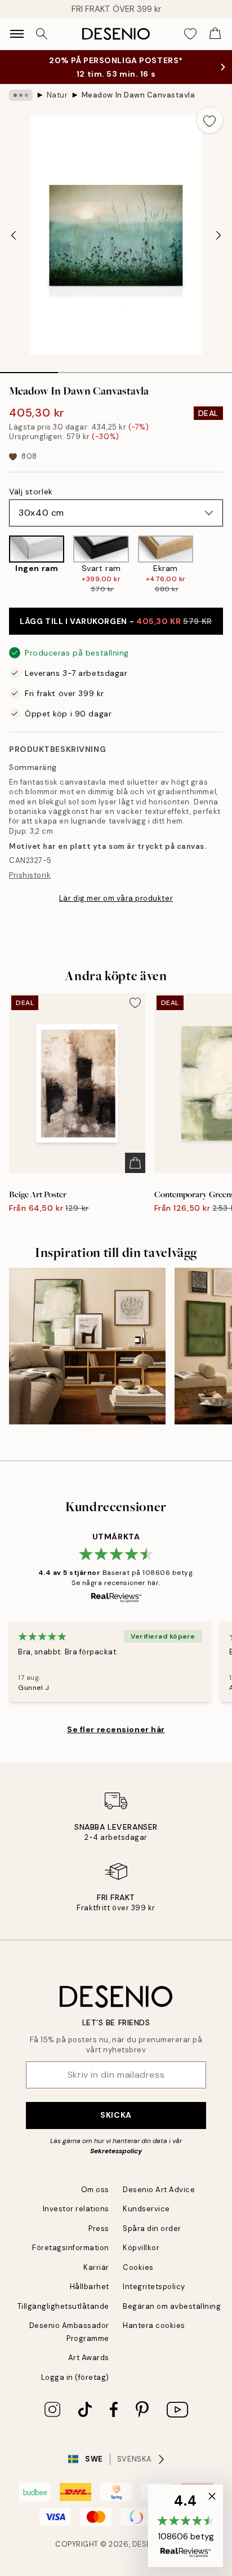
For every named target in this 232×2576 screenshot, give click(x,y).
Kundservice (146, 2209)
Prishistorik (30, 875)
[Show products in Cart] (215, 34)
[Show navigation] (17, 34)
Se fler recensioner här (116, 1729)
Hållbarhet (90, 2287)
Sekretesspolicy (116, 2151)
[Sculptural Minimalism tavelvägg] (87, 1346)
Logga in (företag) (75, 2377)
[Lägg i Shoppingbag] (135, 1163)
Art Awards (89, 2358)
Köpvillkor (141, 2248)
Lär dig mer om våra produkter (116, 898)
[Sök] (42, 34)
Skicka (116, 2115)
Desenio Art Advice (159, 2190)
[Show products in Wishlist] (190, 34)
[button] (186, 2526)
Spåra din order (152, 2228)
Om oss (95, 2190)
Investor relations (76, 2209)
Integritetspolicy (154, 2287)
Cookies (138, 2267)
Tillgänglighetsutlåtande (63, 2306)
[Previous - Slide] (14, 236)
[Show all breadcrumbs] (21, 95)
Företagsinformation (71, 2248)
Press (99, 2228)
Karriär (96, 2267)
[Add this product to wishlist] (209, 120)
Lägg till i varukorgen (116, 621)
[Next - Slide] (218, 236)
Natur (57, 95)
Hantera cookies (154, 2325)
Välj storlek (31, 492)
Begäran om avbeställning (172, 2306)
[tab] (29, 369)
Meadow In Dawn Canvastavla (139, 95)
